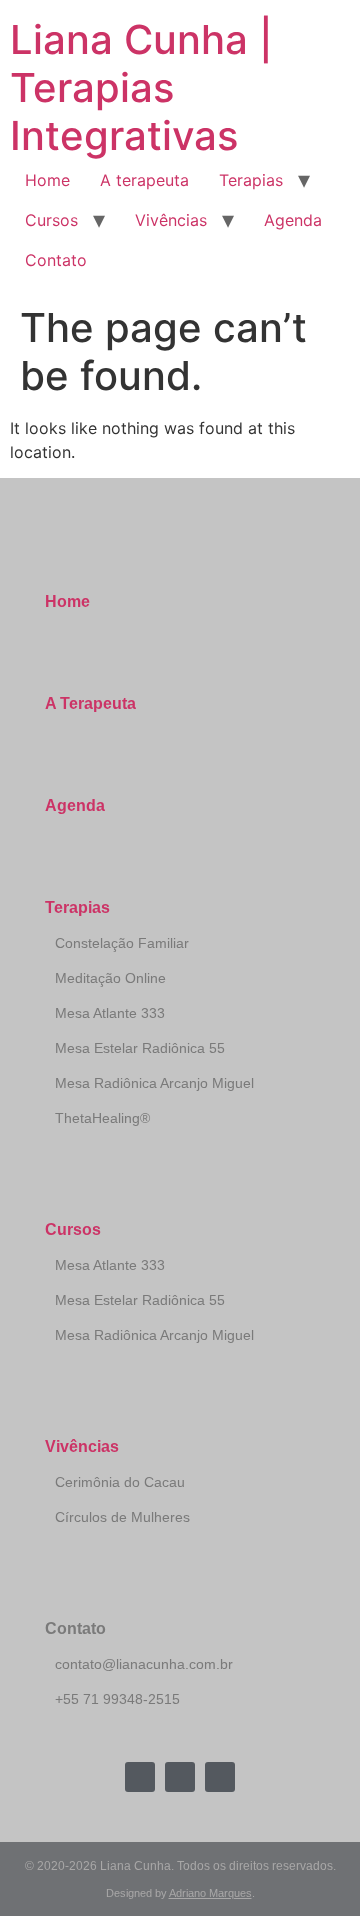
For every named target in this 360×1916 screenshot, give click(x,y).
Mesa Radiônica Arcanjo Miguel (154, 1083)
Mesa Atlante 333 (110, 1013)
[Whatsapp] (220, 1777)
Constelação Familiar (122, 943)
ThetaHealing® (102, 1118)
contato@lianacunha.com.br (144, 1664)
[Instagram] (180, 1777)
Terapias (251, 180)
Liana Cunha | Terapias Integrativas (141, 87)
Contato (56, 260)
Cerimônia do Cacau (120, 1482)
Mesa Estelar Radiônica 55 (140, 1048)
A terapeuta (144, 180)
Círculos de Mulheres (122, 1517)
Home (47, 180)
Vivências (171, 220)
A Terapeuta (90, 703)
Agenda (293, 220)
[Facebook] (140, 1777)
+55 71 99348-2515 (117, 1699)
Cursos (51, 220)
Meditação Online (110, 978)
